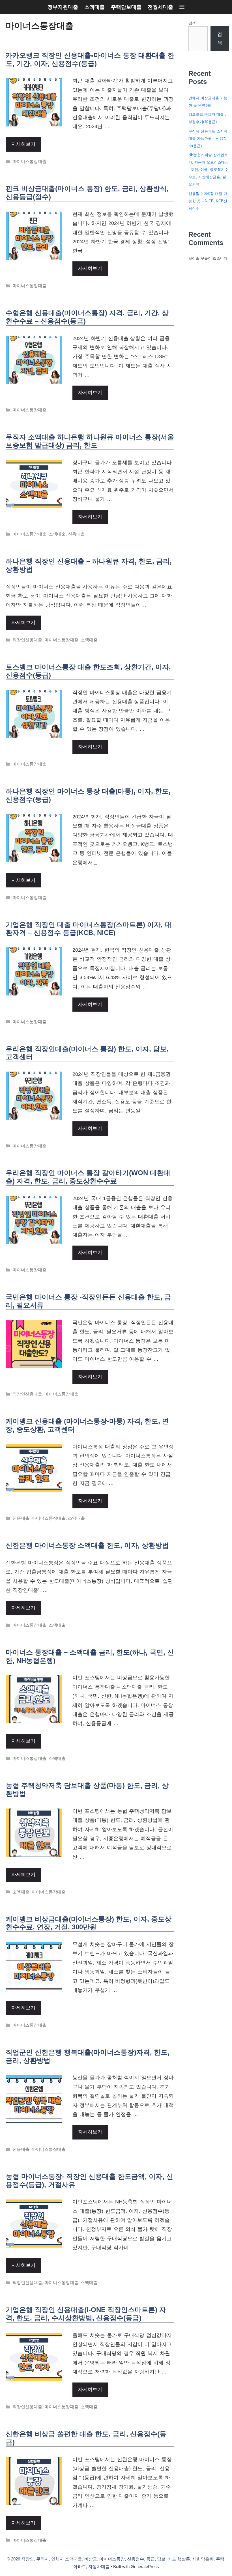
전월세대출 (160, 7)
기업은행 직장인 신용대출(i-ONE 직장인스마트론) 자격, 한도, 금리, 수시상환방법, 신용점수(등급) (86, 2314)
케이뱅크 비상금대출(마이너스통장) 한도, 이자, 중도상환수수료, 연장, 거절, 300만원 (89, 1923)
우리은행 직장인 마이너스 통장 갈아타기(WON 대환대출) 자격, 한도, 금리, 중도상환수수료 (88, 1177)
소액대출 (94, 7)
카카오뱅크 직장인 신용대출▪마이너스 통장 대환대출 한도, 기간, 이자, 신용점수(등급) (90, 59)
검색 (192, 23)
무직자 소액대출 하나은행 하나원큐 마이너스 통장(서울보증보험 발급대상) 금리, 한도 (90, 441)
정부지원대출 (63, 7)
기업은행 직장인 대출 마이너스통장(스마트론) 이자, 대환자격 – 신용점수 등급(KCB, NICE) (89, 929)
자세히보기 (23, 144)
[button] (182, 7)
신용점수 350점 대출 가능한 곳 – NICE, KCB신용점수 (208, 201)
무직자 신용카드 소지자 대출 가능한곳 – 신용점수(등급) (208, 138)
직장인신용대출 (27, 640)
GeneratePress (145, 2567)
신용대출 (76, 534)
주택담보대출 (126, 7)
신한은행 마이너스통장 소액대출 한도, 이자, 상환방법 (87, 1545)
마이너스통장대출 (29, 161)
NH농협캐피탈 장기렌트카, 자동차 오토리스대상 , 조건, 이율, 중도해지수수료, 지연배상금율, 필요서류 (209, 170)
